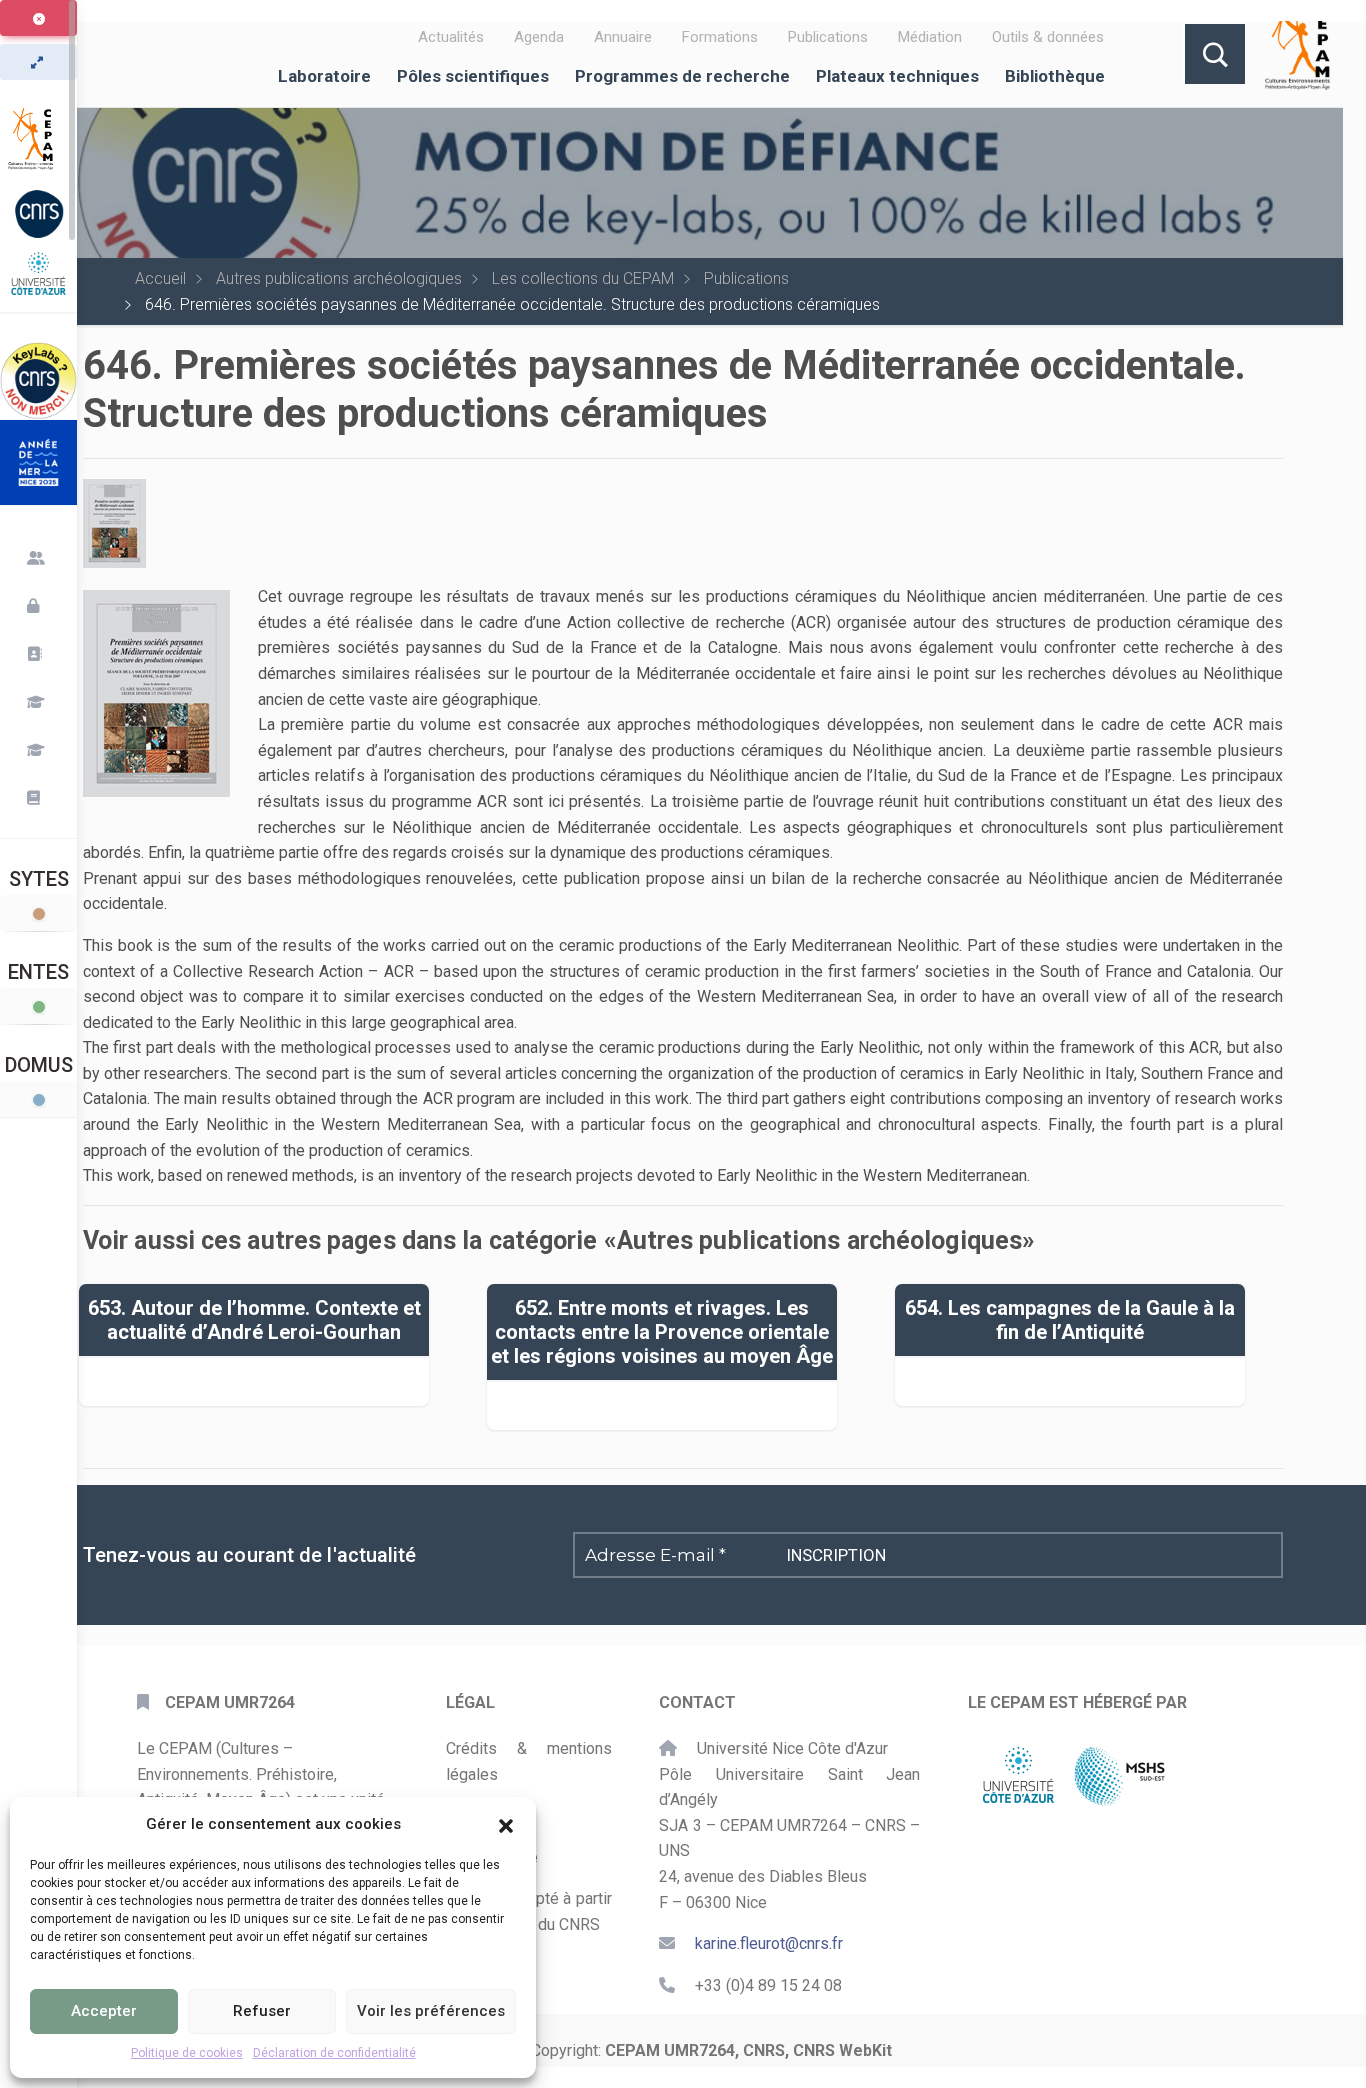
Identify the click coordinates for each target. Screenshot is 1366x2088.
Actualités (451, 37)
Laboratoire (324, 76)
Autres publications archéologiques (339, 278)
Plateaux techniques (897, 76)
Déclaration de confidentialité (334, 2053)
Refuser (262, 2011)
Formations (720, 37)
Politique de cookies (187, 2053)
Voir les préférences (431, 2011)
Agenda (539, 37)
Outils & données (1048, 37)
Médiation (930, 37)
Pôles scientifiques (473, 76)
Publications (828, 37)
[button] (506, 1824)
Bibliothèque (1055, 76)
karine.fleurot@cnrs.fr (769, 1943)
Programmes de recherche (682, 76)
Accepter (104, 2011)
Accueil (160, 278)
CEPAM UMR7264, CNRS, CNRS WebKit (748, 2050)
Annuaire (623, 37)
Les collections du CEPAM (583, 278)
